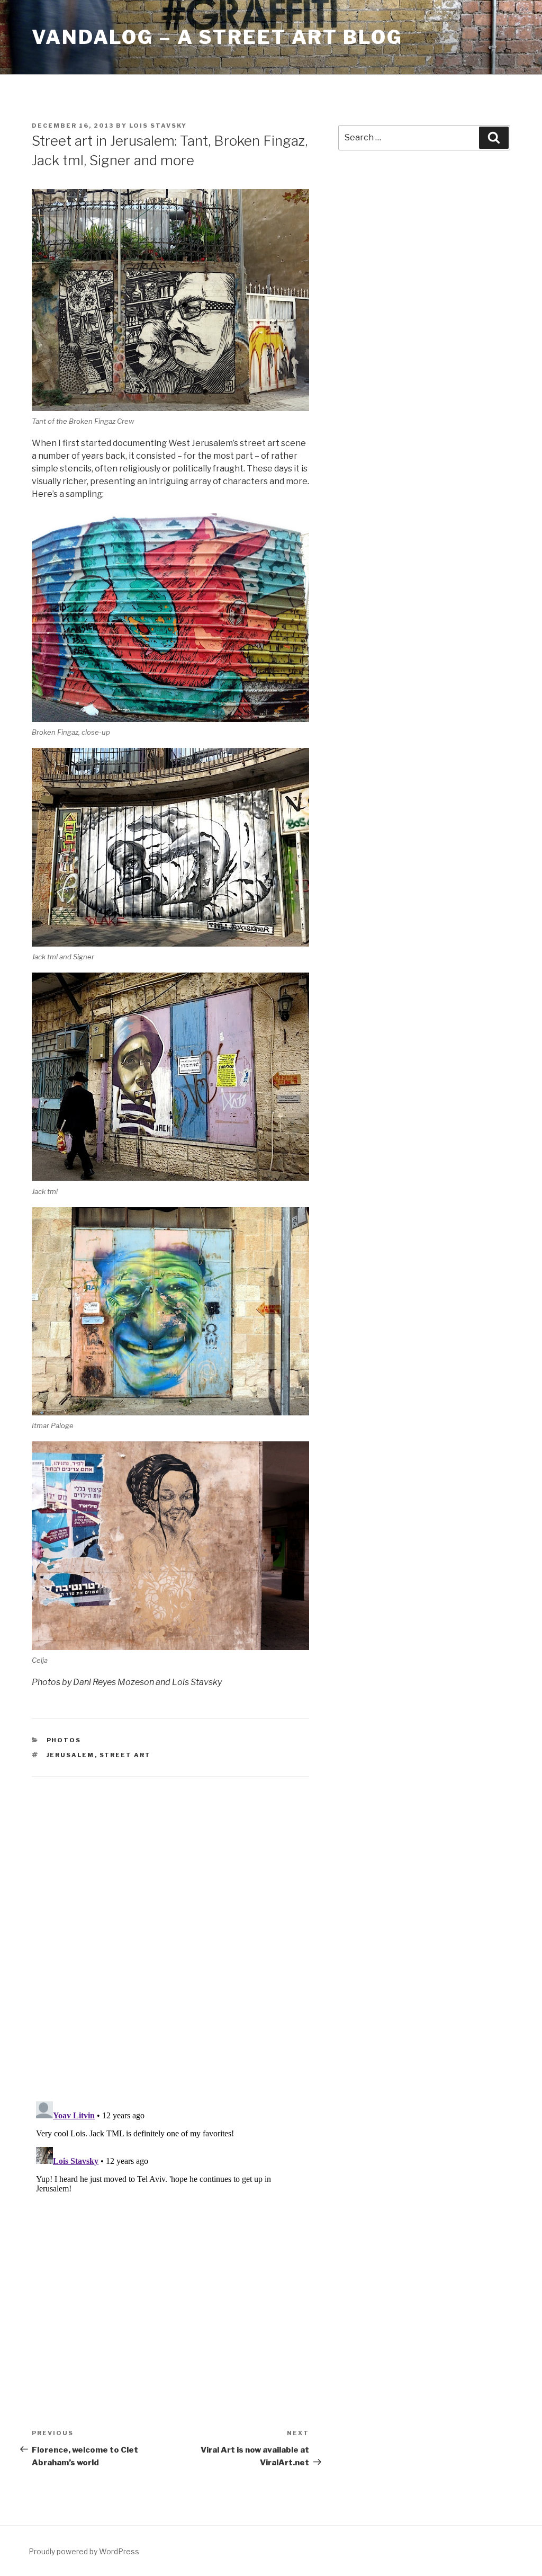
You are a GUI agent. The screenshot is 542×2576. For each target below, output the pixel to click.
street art (125, 1755)
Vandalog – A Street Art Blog (217, 37)
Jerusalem (71, 1755)
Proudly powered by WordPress (84, 2551)
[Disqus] (170, 1926)
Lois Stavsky (158, 126)
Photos (64, 1740)
